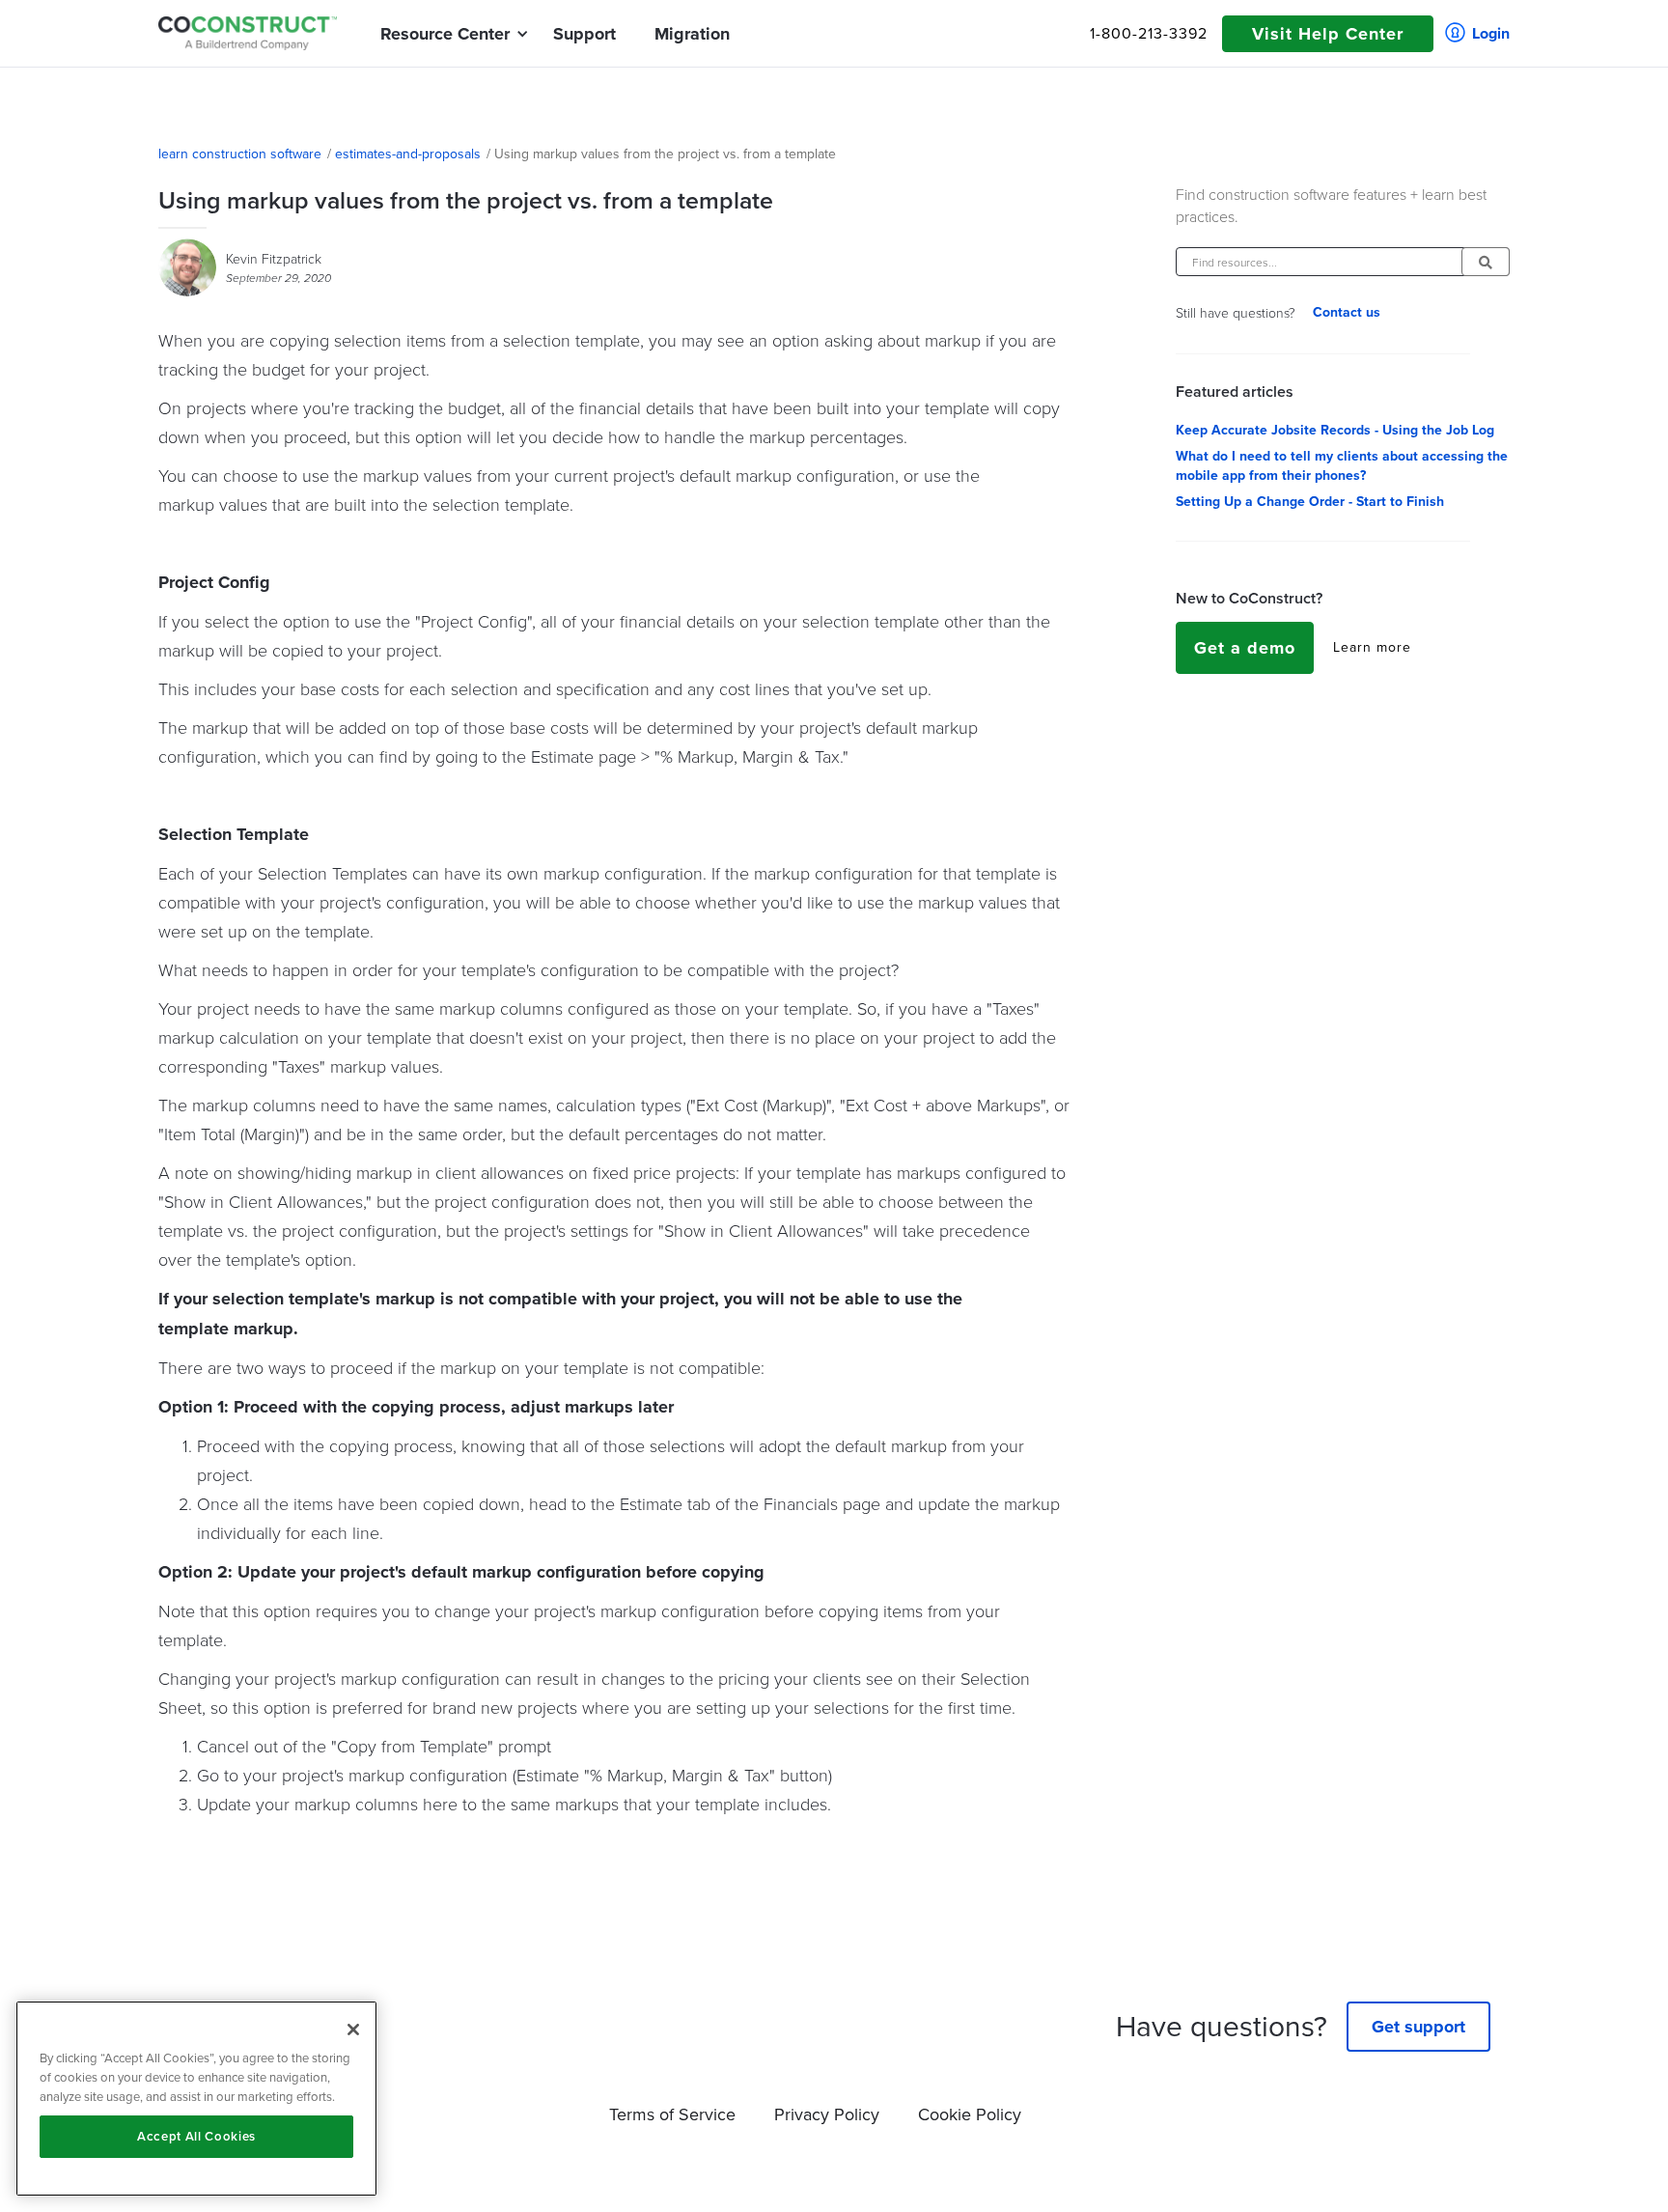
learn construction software (240, 154)
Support (584, 34)
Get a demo (1245, 648)
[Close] (353, 2030)
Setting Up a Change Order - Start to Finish (1310, 502)
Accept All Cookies (196, 2136)
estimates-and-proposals (408, 154)
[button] (445, 34)
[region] (196, 2099)
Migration (692, 34)
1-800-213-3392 (1149, 34)
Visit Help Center (1328, 34)
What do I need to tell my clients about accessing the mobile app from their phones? (1342, 466)
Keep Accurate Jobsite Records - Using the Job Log (1335, 431)
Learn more (1372, 648)
